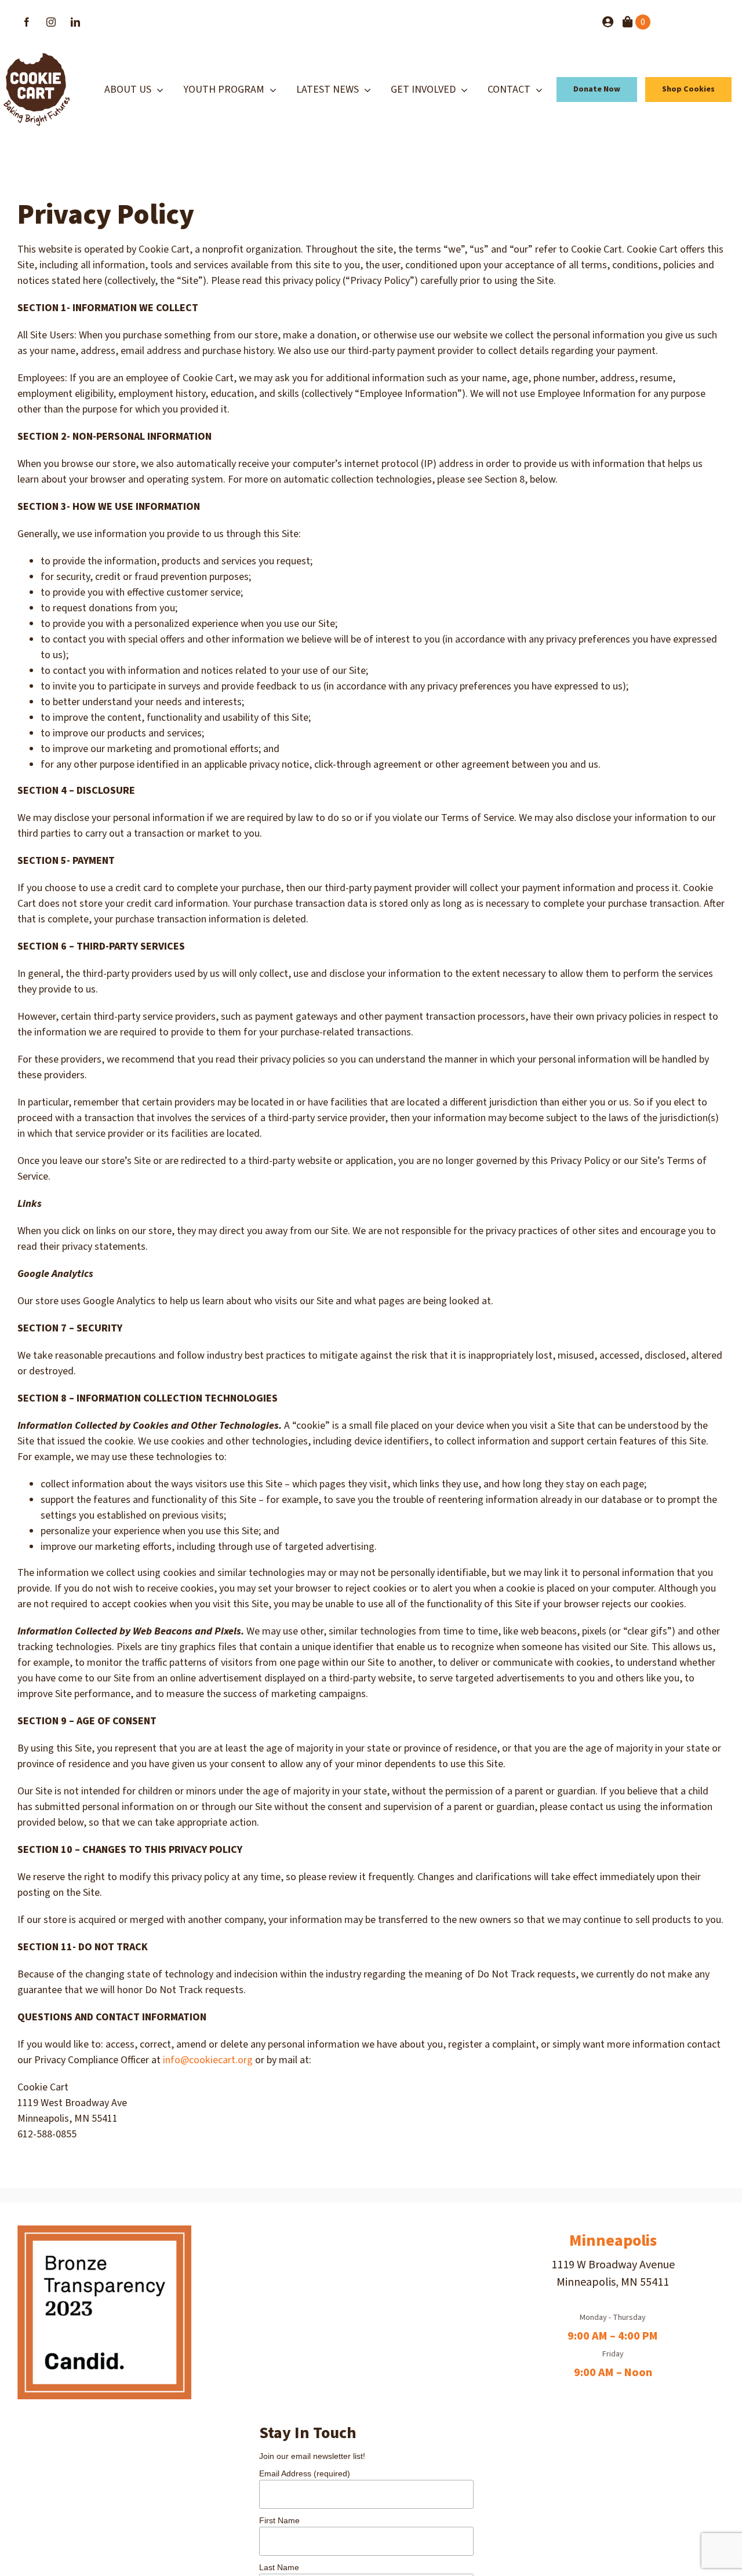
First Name (279, 2520)
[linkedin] (75, 22)
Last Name (279, 2567)
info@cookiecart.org (208, 2060)
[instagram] (51, 22)
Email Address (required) (305, 2473)
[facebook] (27, 22)
